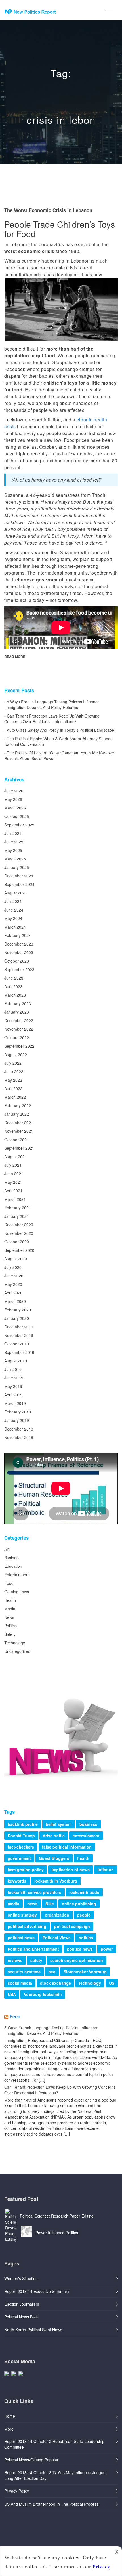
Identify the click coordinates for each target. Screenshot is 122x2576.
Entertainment (17, 1575)
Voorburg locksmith (43, 1994)
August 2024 (16, 893)
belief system (59, 1824)
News (9, 1617)
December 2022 (19, 1020)
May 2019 (13, 1386)
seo (52, 1972)
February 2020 (18, 1310)
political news (21, 1938)
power (107, 1949)
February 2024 (18, 935)
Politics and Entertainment (33, 1949)
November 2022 (19, 1029)
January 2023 (17, 1012)
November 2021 (19, 1131)
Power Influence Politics (57, 2233)
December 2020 (19, 1225)
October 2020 (17, 1242)
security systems (24, 1972)
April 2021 (13, 1191)
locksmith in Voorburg (56, 1881)
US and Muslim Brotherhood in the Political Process (51, 2504)
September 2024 (19, 884)
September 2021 (19, 1148)
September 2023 (19, 969)
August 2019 (16, 1361)
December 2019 (19, 1327)
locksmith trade (84, 1892)
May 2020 (13, 1284)
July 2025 (13, 833)
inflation (106, 1870)
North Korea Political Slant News (33, 2330)
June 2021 (14, 1174)
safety (36, 1960)
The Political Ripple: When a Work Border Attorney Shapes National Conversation (58, 741)
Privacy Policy (17, 2491)
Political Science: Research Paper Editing (57, 2216)
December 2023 (19, 944)
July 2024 (13, 901)
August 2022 (16, 1054)
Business (12, 1558)
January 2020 (17, 1318)
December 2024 (19, 876)
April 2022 (13, 1088)
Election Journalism (22, 2304)
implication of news (71, 1870)
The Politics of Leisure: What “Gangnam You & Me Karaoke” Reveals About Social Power (60, 756)
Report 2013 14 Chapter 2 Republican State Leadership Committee (54, 2444)
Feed (15, 2016)
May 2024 (13, 918)
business (88, 1824)
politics (86, 1938)
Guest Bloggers (54, 1858)
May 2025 (13, 850)
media (13, 1904)
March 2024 (15, 927)
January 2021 (17, 1216)
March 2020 (15, 1301)
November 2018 (19, 1437)
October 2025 (17, 816)
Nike (50, 1904)
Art (7, 1549)
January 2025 (17, 867)
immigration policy (26, 1870)
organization (57, 1915)
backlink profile (23, 1824)
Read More (15, 657)
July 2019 (13, 1369)
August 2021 (16, 1157)
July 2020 (13, 1267)
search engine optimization (77, 1960)
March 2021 (15, 1199)
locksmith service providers (34, 1892)
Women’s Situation (21, 2278)
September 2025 (19, 825)
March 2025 (15, 859)
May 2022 (13, 1080)
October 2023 (17, 961)
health (83, 1858)
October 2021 (17, 1140)
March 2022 (15, 1097)
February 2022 (18, 1105)
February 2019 (18, 1412)
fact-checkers (21, 1847)
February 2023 (18, 1003)
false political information (67, 1847)
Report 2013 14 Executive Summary (37, 2291)
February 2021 (18, 1208)
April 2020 (13, 1293)
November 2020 (19, 1233)
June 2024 (14, 910)
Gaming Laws (17, 1592)
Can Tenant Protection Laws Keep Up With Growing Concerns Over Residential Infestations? (52, 719)
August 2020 (16, 1259)
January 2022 (17, 1114)
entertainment (86, 1836)
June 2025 (14, 842)
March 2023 (15, 995)
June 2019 (14, 1378)
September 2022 (19, 1046)
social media (20, 1983)
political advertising (27, 1926)
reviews (15, 1960)
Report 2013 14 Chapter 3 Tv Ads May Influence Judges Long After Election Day (55, 2475)
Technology (15, 1643)
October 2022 (17, 1037)
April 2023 (13, 986)
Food (9, 1583)
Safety (10, 1634)
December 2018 (19, 1429)
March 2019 (15, 1403)
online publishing (79, 1904)
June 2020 (14, 1276)
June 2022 (14, 1071)
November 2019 (19, 1335)
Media (10, 1609)
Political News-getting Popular (31, 2460)
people (84, 1915)
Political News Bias (21, 2317)
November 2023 (19, 952)
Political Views (57, 1938)
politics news (80, 1949)
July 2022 (13, 1063)
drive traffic (54, 1836)
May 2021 (13, 1182)
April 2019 (13, 1395)
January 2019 (17, 1420)
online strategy (22, 1915)
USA (12, 1994)
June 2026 (14, 791)
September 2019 (19, 1352)
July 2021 (13, 1165)
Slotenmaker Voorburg (85, 1972)
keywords (17, 1881)
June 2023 (14, 978)
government (19, 1858)
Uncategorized (17, 1651)
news (32, 1904)
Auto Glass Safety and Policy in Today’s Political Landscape (60, 730)
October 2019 (17, 1344)
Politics (10, 1626)
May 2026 (13, 799)
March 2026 (15, 808)
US (112, 1983)
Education (13, 1566)
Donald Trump (21, 1836)
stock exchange (55, 1983)
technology (90, 1983)
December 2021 (19, 1123)
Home (10, 2416)
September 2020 (19, 1250)
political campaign (72, 1926)
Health (10, 1600)
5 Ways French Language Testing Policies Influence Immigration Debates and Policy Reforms (52, 704)
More (9, 2429)
